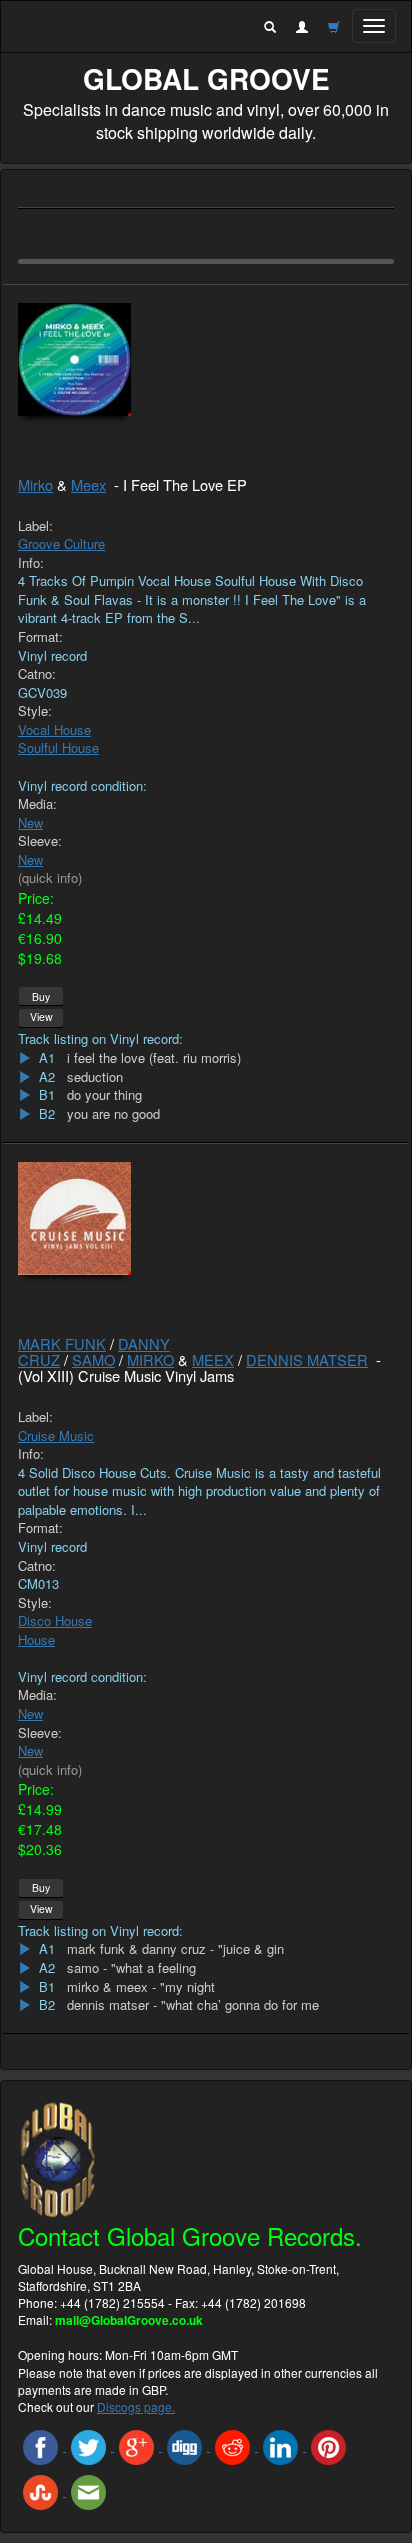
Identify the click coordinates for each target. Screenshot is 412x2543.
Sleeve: (40, 841)
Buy (41, 996)
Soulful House (58, 747)
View (41, 1016)
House (36, 1639)
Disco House (55, 1620)
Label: (35, 526)
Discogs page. (136, 2406)
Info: (31, 563)
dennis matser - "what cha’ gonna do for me (193, 2005)
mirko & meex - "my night (141, 1987)
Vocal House (54, 729)
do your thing (104, 1095)
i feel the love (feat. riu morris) (154, 1058)
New (30, 822)
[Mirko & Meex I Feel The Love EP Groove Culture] (206, 359)
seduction (95, 1077)
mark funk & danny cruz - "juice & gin (175, 1949)
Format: (40, 637)
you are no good (113, 1114)
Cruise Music (56, 1435)
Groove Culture (61, 543)
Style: (35, 711)
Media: (37, 804)
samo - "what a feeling (131, 1968)
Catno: (37, 674)
